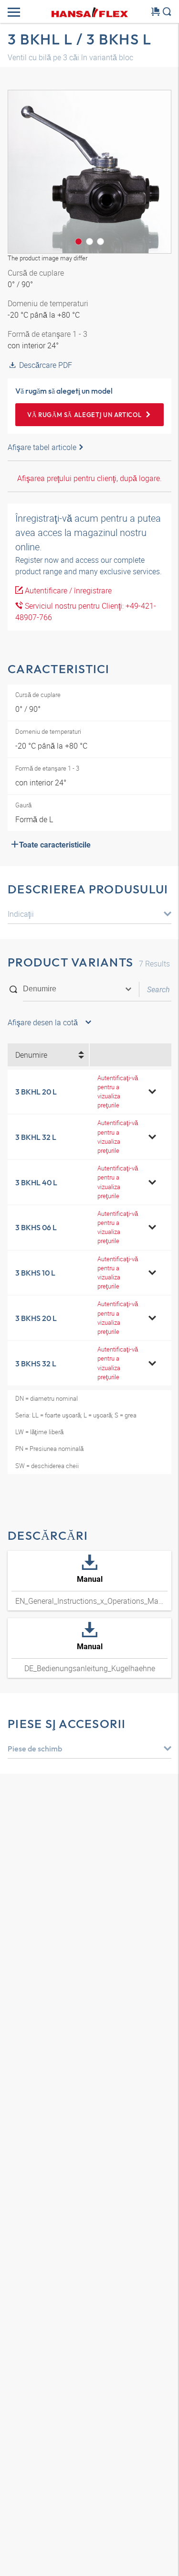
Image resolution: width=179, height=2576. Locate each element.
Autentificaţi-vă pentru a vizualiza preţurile (118, 1092)
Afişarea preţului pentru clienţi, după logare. (89, 478)
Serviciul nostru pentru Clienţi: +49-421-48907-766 (86, 612)
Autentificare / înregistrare (67, 590)
